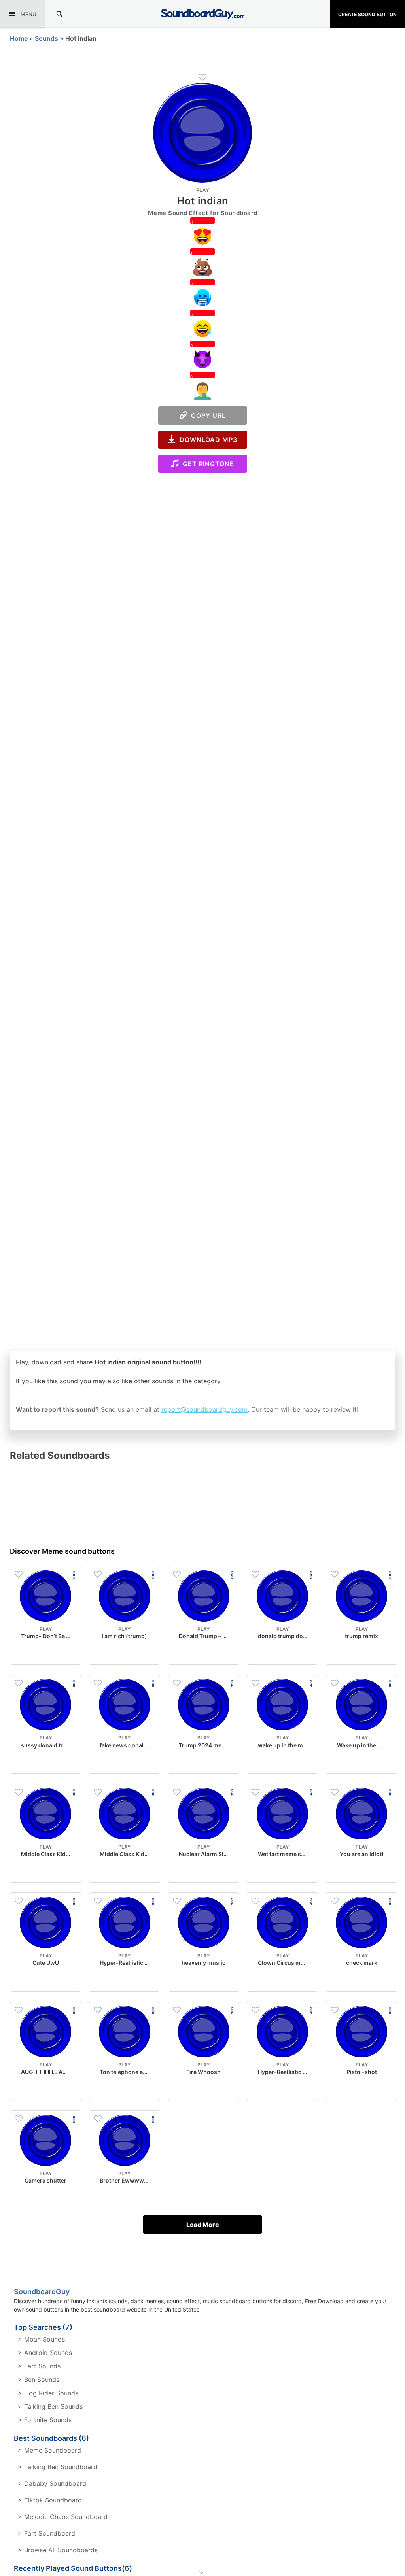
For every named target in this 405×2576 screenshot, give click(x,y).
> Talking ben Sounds (50, 2406)
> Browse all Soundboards (58, 2550)
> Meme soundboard (49, 2450)
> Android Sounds (45, 2353)
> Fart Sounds (39, 2366)
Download (46, 1652)
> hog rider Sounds (48, 2393)
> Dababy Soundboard (52, 2483)
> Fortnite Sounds (45, 2420)
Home (19, 38)
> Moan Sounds (41, 2339)
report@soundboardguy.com (204, 1409)
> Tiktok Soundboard (50, 2500)
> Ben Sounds (39, 2380)
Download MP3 (206, 440)
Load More (203, 2225)
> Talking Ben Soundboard (58, 2467)
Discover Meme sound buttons (62, 1551)
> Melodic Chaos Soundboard (63, 2517)
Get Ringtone (206, 464)
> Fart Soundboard (46, 2533)
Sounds (46, 38)
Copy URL (207, 415)
